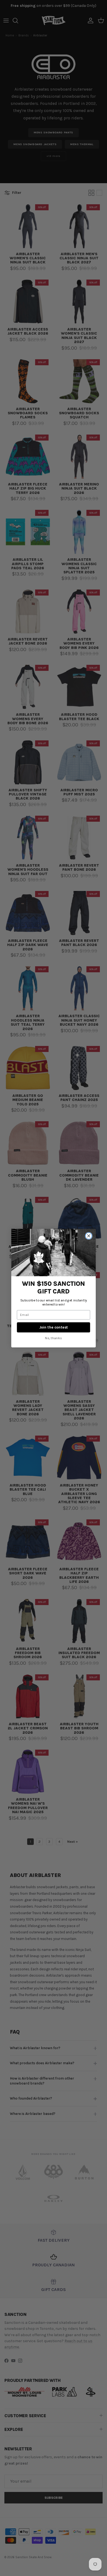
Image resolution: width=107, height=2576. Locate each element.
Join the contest (54, 1327)
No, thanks (54, 1338)
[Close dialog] (89, 1236)
